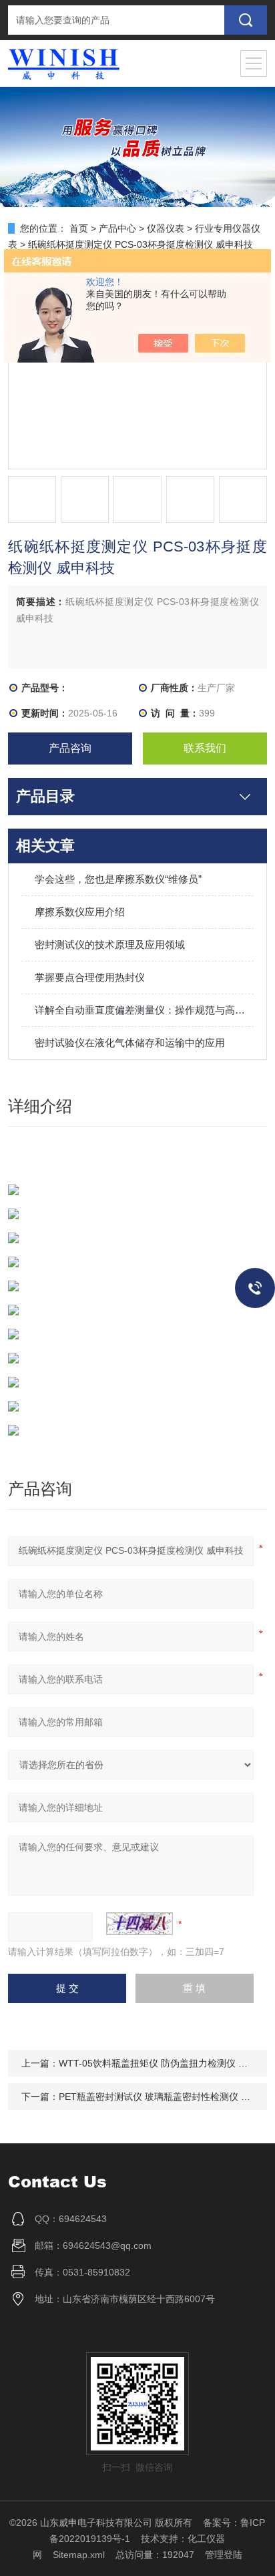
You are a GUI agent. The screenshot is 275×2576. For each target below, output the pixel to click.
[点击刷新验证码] (140, 1924)
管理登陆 (224, 2555)
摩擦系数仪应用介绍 (80, 912)
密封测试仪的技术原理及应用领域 (110, 944)
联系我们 (205, 748)
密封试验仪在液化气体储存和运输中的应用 (130, 1043)
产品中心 (117, 228)
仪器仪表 (166, 228)
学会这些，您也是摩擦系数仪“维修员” (118, 879)
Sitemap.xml (79, 2555)
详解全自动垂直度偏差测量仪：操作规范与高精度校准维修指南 (144, 1010)
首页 (79, 228)
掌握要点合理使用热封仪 (90, 977)
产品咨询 (70, 748)
